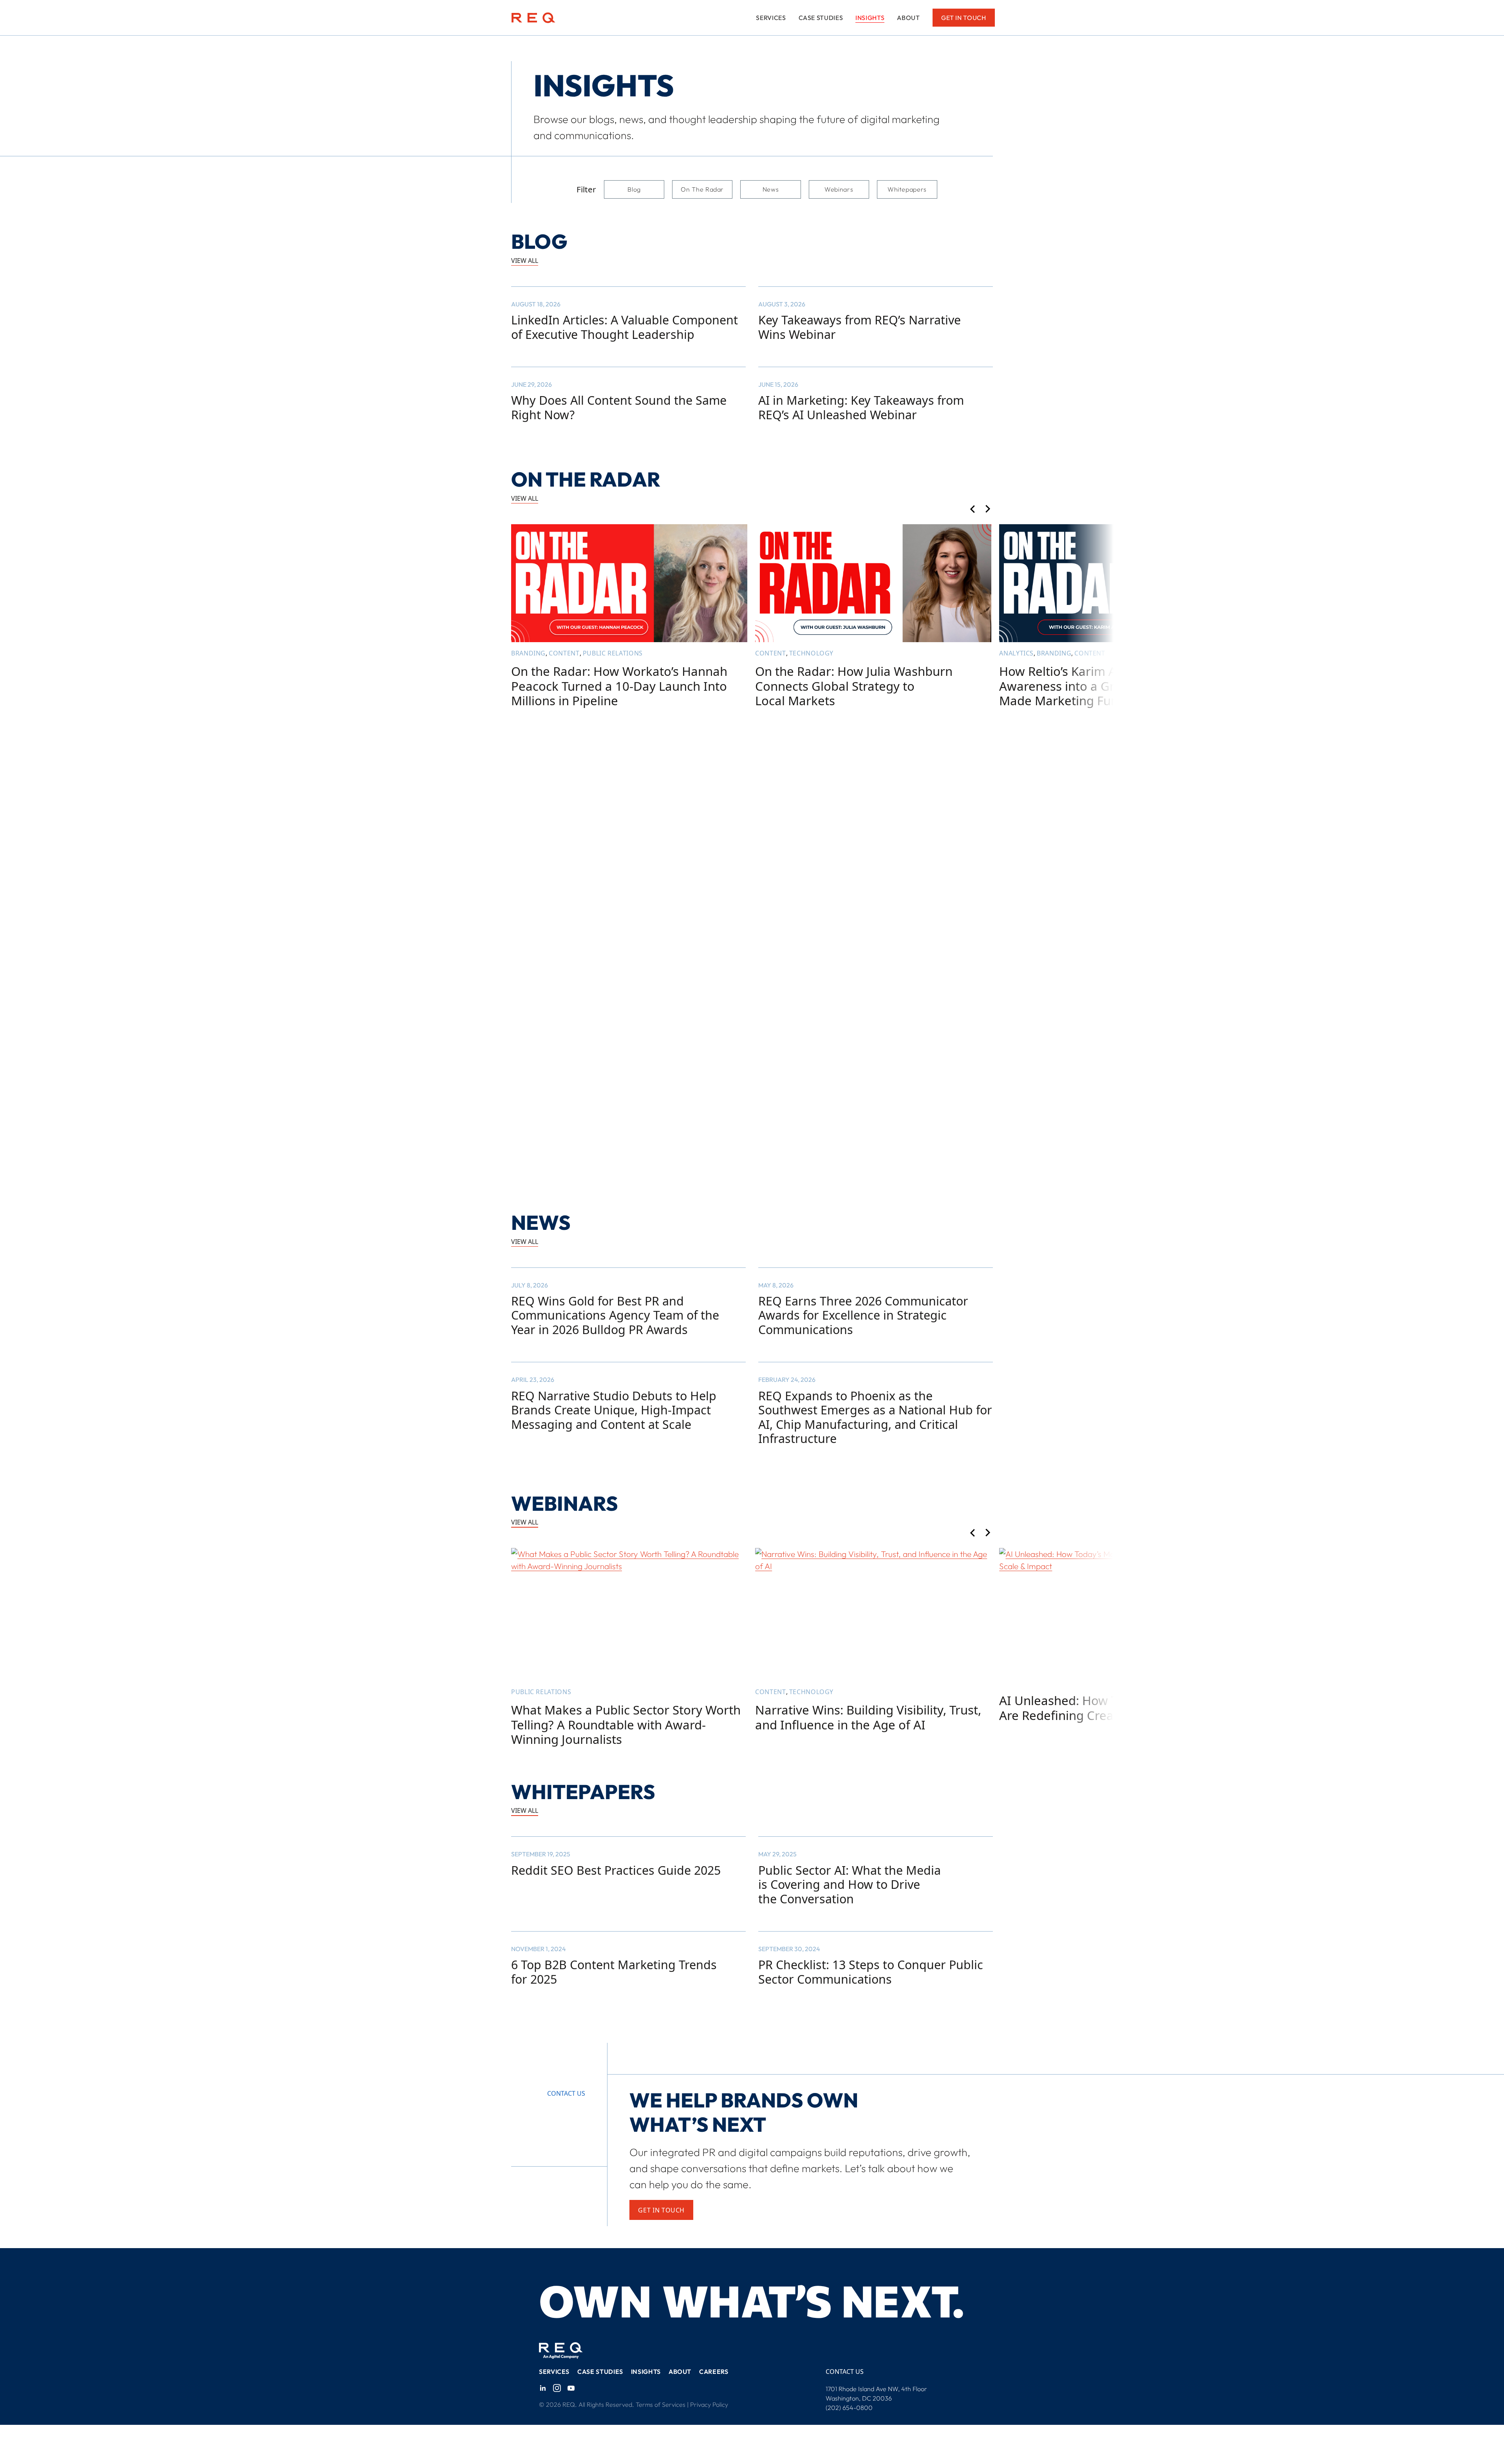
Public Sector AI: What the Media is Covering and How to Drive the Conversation (850, 1885)
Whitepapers (907, 189)
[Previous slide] (972, 510)
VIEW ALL (525, 261)
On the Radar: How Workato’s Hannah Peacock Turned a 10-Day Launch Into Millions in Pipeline (619, 686)
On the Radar (702, 189)
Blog (634, 189)
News (771, 189)
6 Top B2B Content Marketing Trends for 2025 (614, 1972)
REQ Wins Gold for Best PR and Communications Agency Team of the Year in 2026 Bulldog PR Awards (615, 1315)
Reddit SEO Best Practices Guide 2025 (616, 1870)
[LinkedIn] (543, 2388)
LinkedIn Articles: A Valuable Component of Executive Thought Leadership (625, 327)
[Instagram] (557, 2388)
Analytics (1016, 653)
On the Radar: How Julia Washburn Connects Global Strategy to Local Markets (854, 686)
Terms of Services (661, 2404)
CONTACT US (845, 2372)
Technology (811, 653)
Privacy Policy (709, 2404)
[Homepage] (534, 18)
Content (564, 653)
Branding (528, 653)
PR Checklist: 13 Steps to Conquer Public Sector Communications (871, 1972)
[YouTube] (571, 2388)
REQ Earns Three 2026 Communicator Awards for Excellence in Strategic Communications (863, 1315)
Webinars (839, 189)
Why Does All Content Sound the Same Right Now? (619, 408)
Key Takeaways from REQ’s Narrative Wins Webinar (860, 327)
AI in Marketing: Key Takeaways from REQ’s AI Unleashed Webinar (861, 408)
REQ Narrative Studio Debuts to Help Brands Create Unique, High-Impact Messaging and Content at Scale (614, 1410)
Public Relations (613, 653)
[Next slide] (988, 510)
